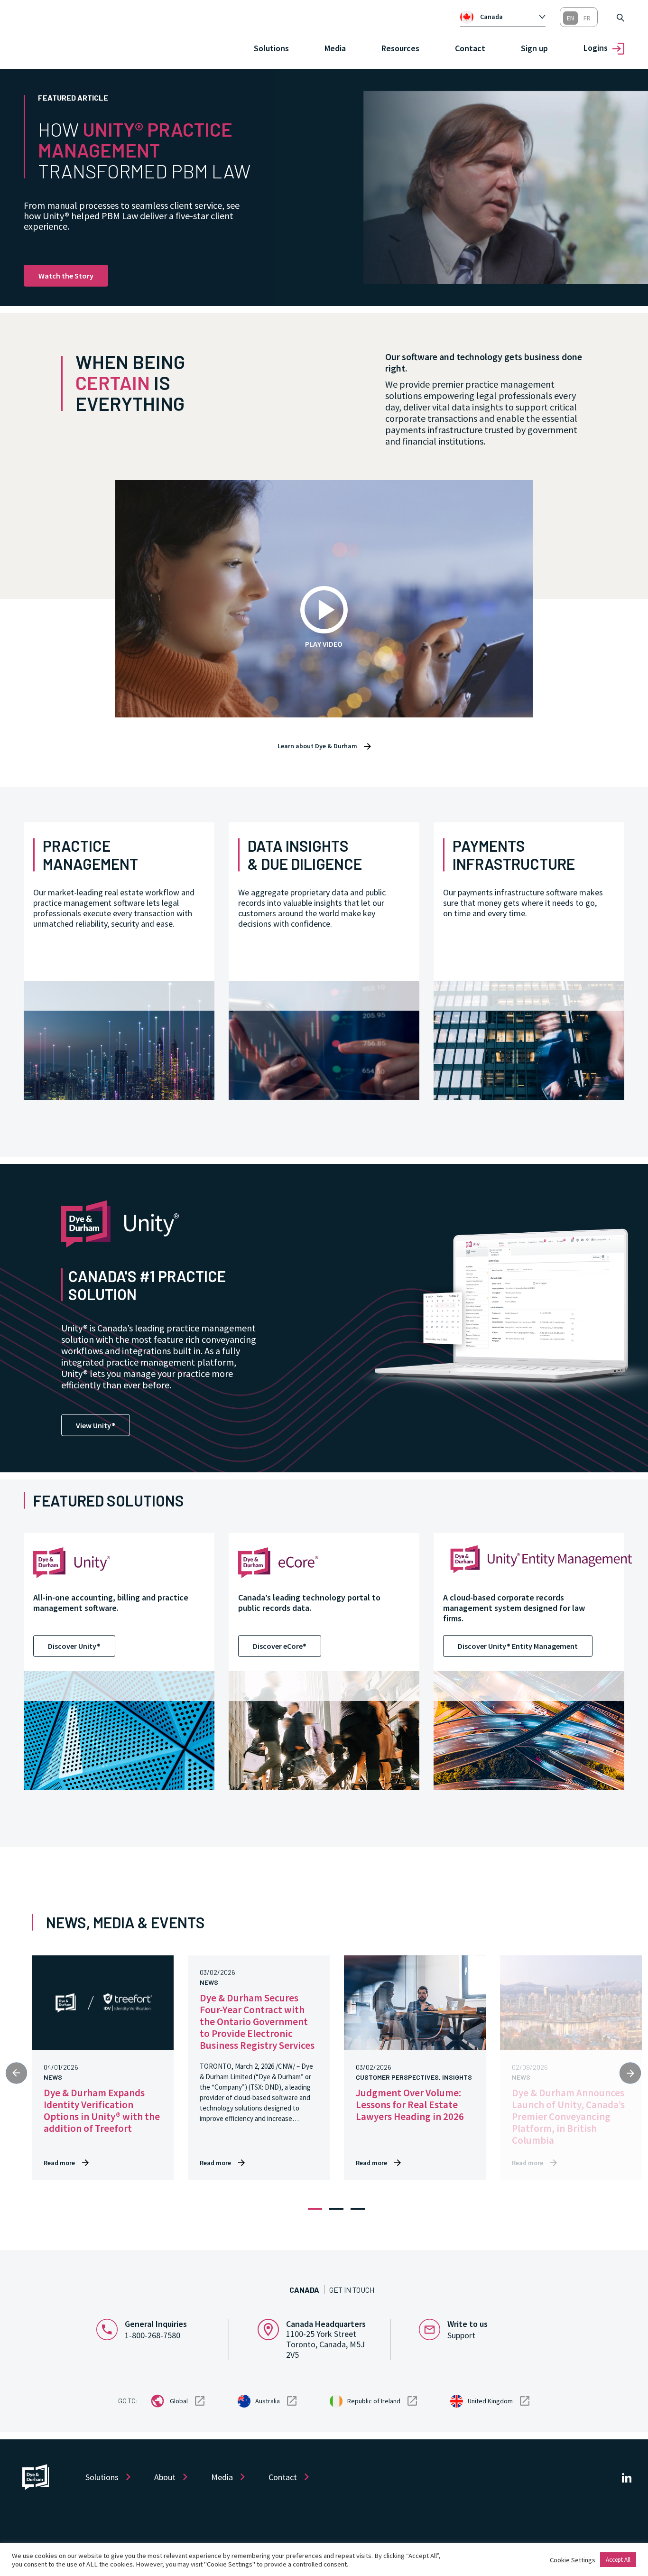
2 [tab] (336, 2209)
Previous (16, 2073)
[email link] (433, 2328)
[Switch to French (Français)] (587, 18)
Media (335, 48)
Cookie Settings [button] (573, 2560)
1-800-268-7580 (153, 2335)
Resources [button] (400, 48)
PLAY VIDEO (324, 644)
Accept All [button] (618, 2560)
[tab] (503, 17)
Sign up (534, 48)
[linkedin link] (627, 2477)
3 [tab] (358, 2209)
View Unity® (96, 1425)
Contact (470, 48)
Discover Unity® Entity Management (518, 1646)
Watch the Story (66, 276)
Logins (596, 48)
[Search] (620, 17)
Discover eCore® (280, 1646)
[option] (508, 17)
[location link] (272, 2328)
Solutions (102, 2477)
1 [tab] (315, 2209)
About (165, 2477)
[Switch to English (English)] (570, 18)
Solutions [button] (271, 48)
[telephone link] (111, 2328)
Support (461, 2335)
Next (630, 2073)
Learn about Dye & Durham (317, 746)
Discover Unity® (74, 1646)
